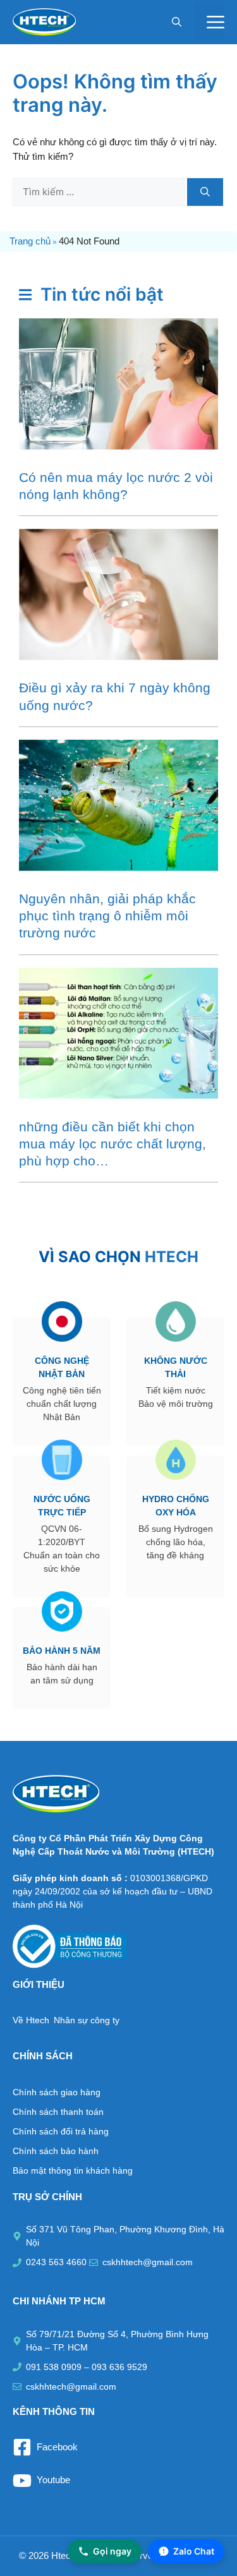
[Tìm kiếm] (205, 192)
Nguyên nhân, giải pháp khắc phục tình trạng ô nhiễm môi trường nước (107, 916)
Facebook (57, 2447)
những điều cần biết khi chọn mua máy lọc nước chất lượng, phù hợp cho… (112, 1144)
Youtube (53, 2480)
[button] (177, 22)
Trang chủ (30, 241)
